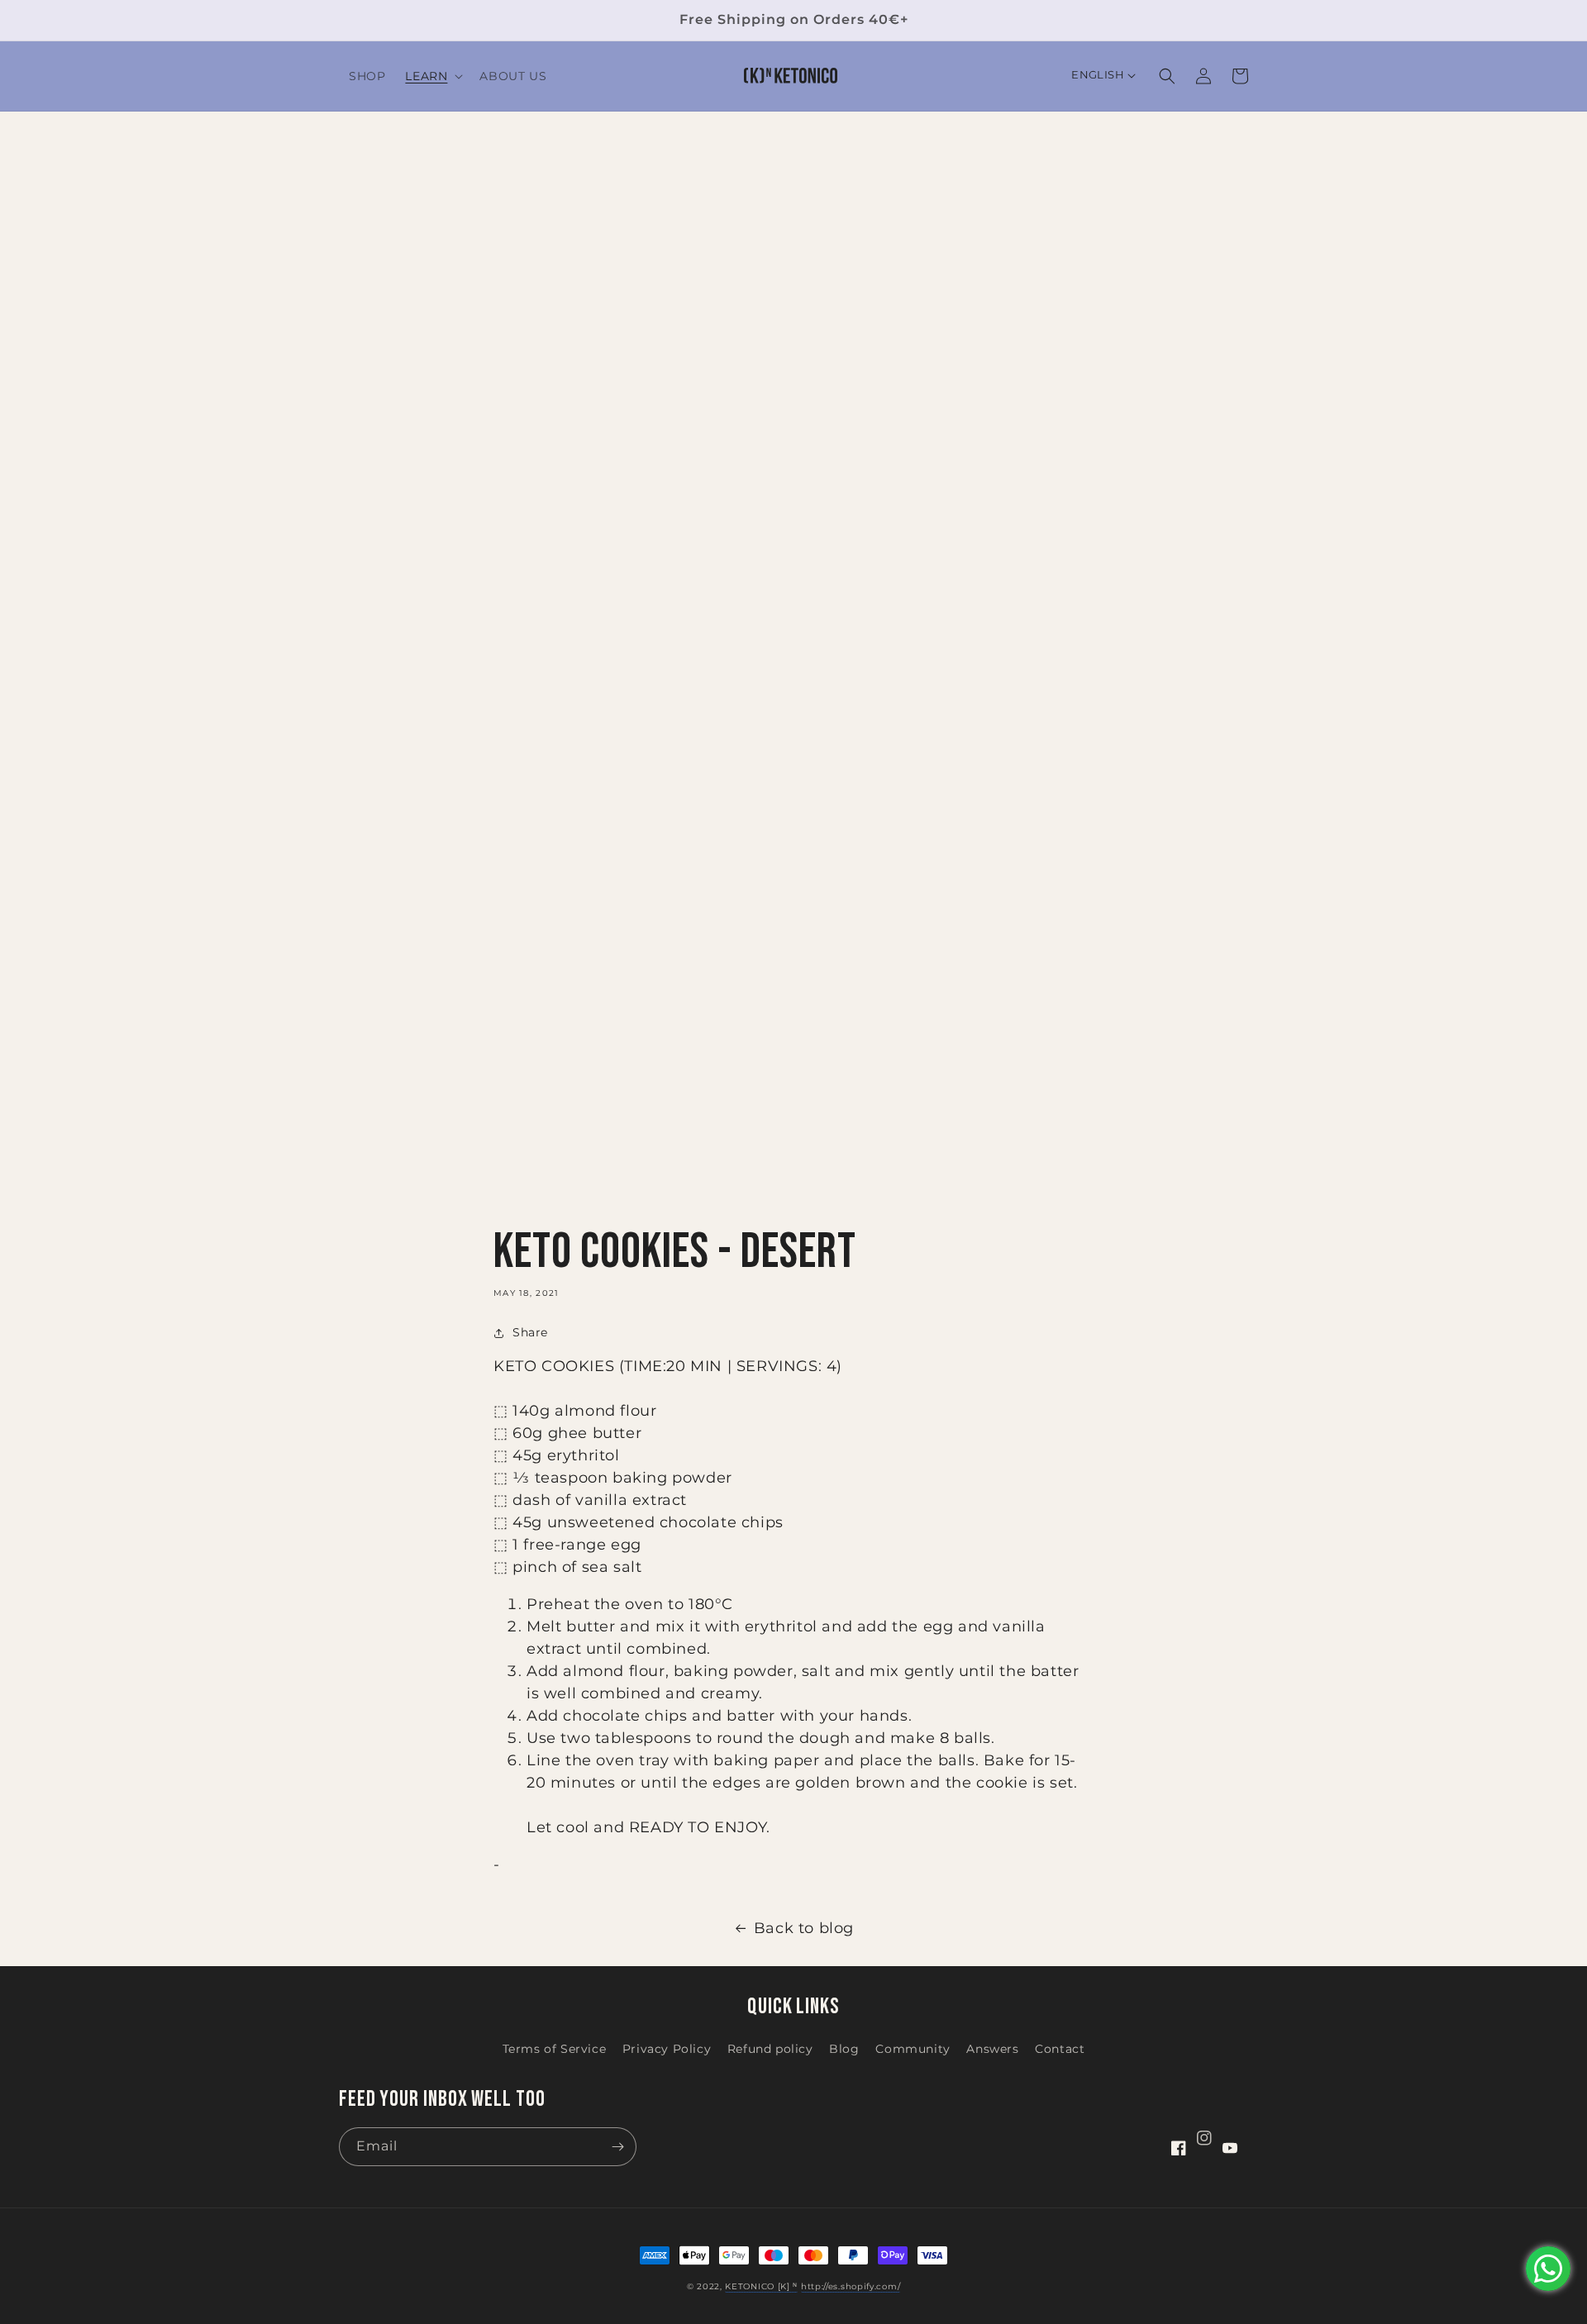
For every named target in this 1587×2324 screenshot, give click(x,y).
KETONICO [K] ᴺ (761, 2286)
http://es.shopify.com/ (851, 2286)
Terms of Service (555, 2049)
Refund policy (770, 2049)
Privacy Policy (667, 2049)
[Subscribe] (617, 2147)
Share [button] (530, 1332)
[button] (432, 76)
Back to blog (804, 1928)
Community (913, 2049)
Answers (992, 2049)
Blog (844, 2049)
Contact (1060, 2049)
